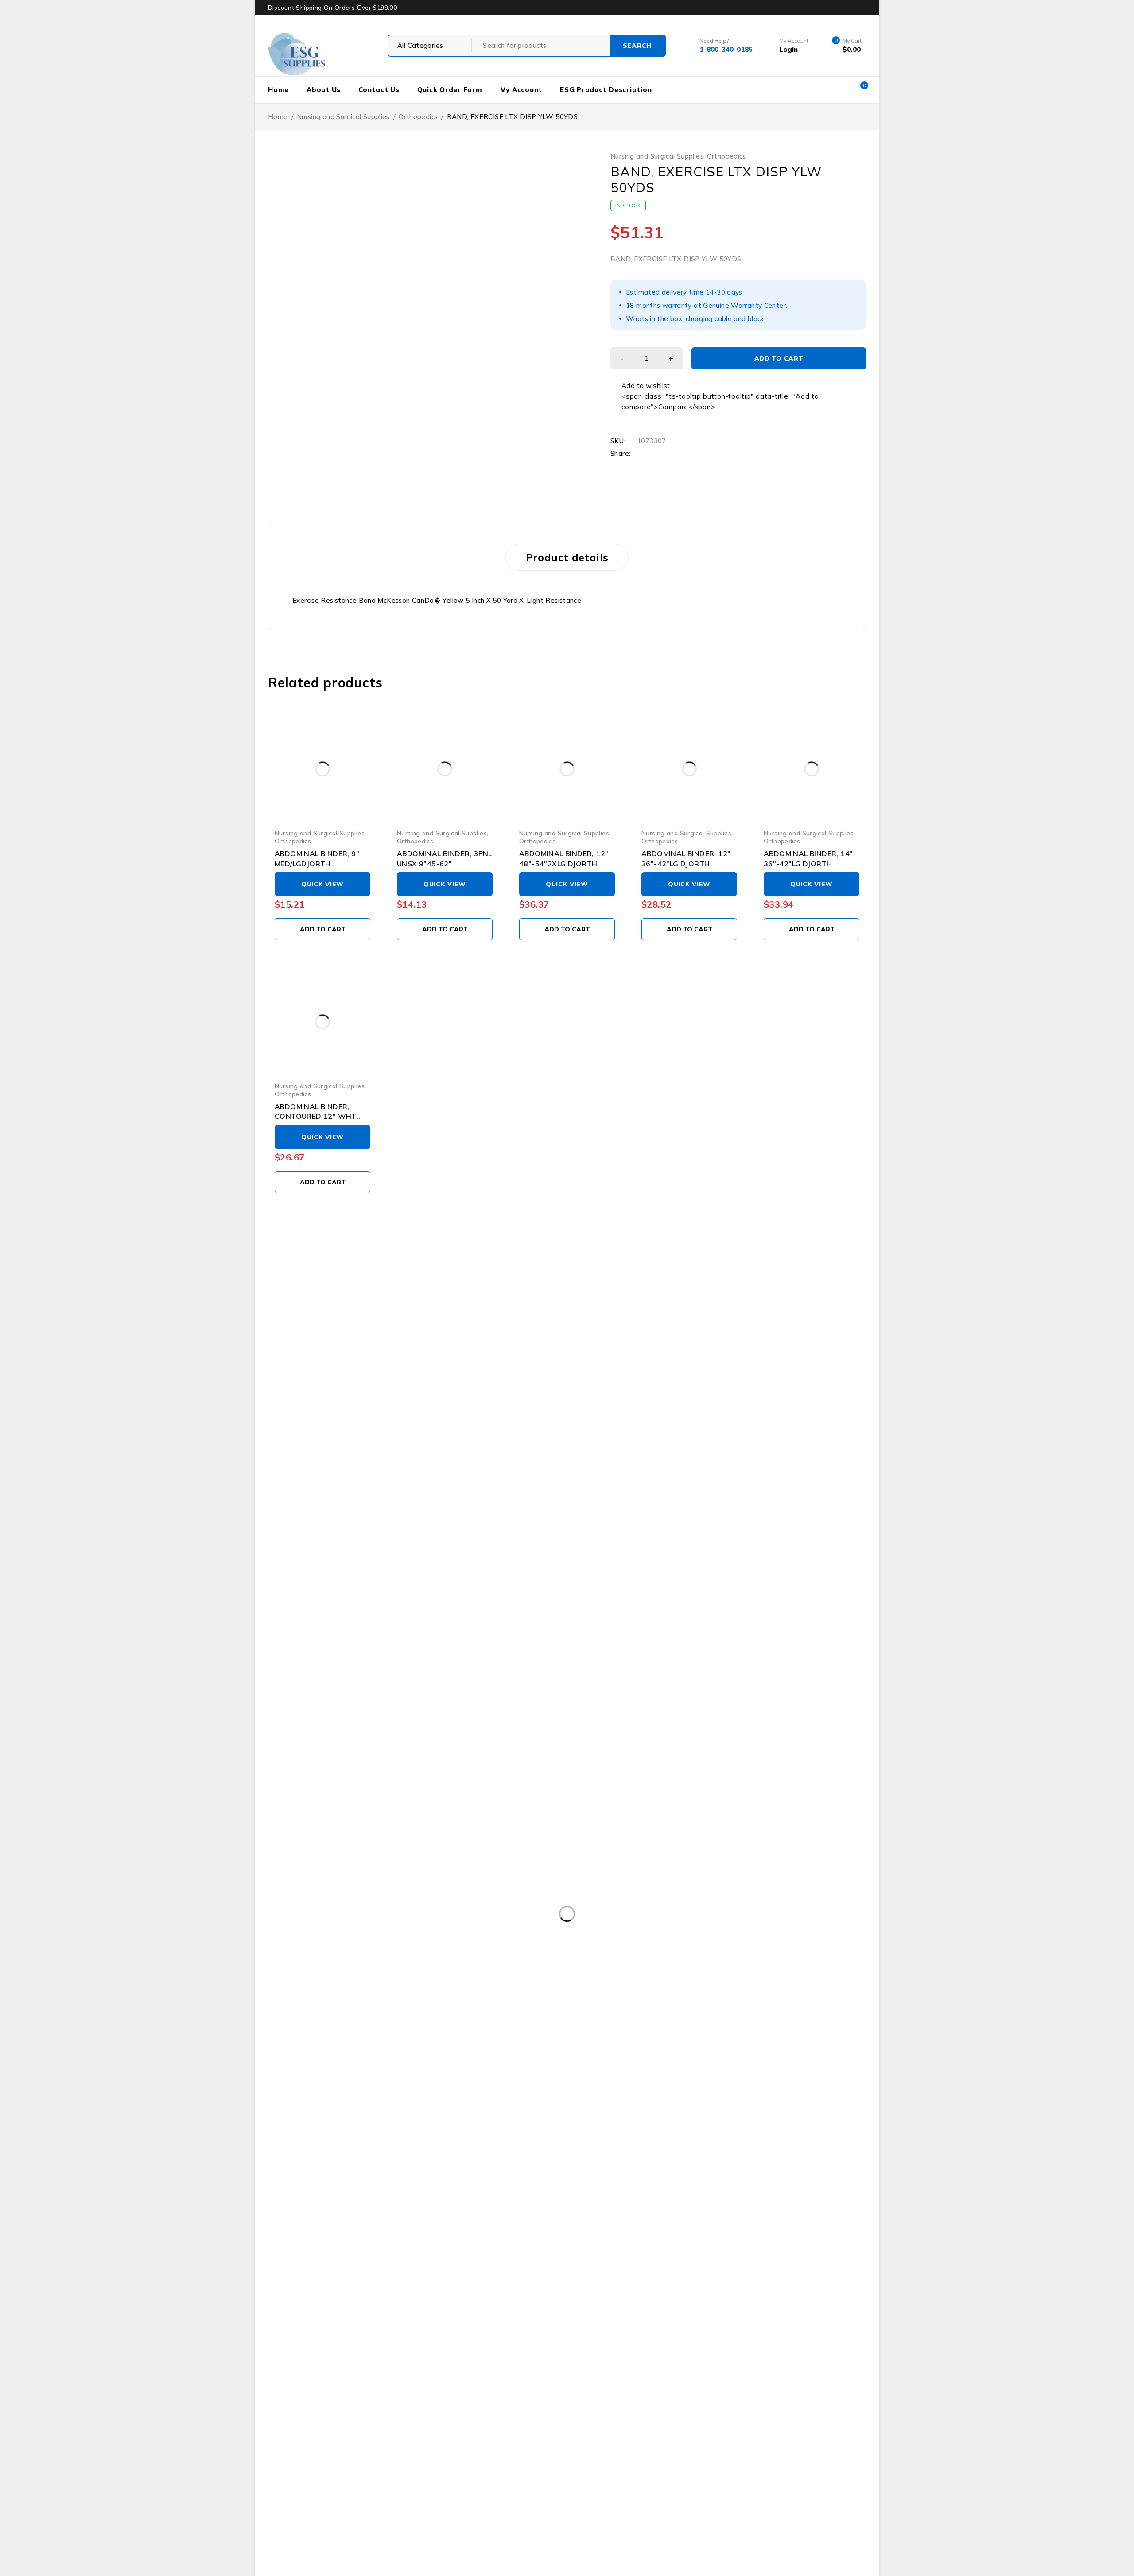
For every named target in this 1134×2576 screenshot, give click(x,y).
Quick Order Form (450, 90)
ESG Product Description (606, 90)
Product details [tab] (567, 557)
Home (278, 90)
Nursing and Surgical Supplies (343, 117)
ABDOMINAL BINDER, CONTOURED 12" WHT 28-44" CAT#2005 (316, 1116)
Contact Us (379, 90)
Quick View (322, 884)
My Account (521, 90)
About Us (324, 90)
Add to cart (779, 358)
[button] (322, 929)
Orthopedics (418, 117)
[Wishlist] (641, 386)
